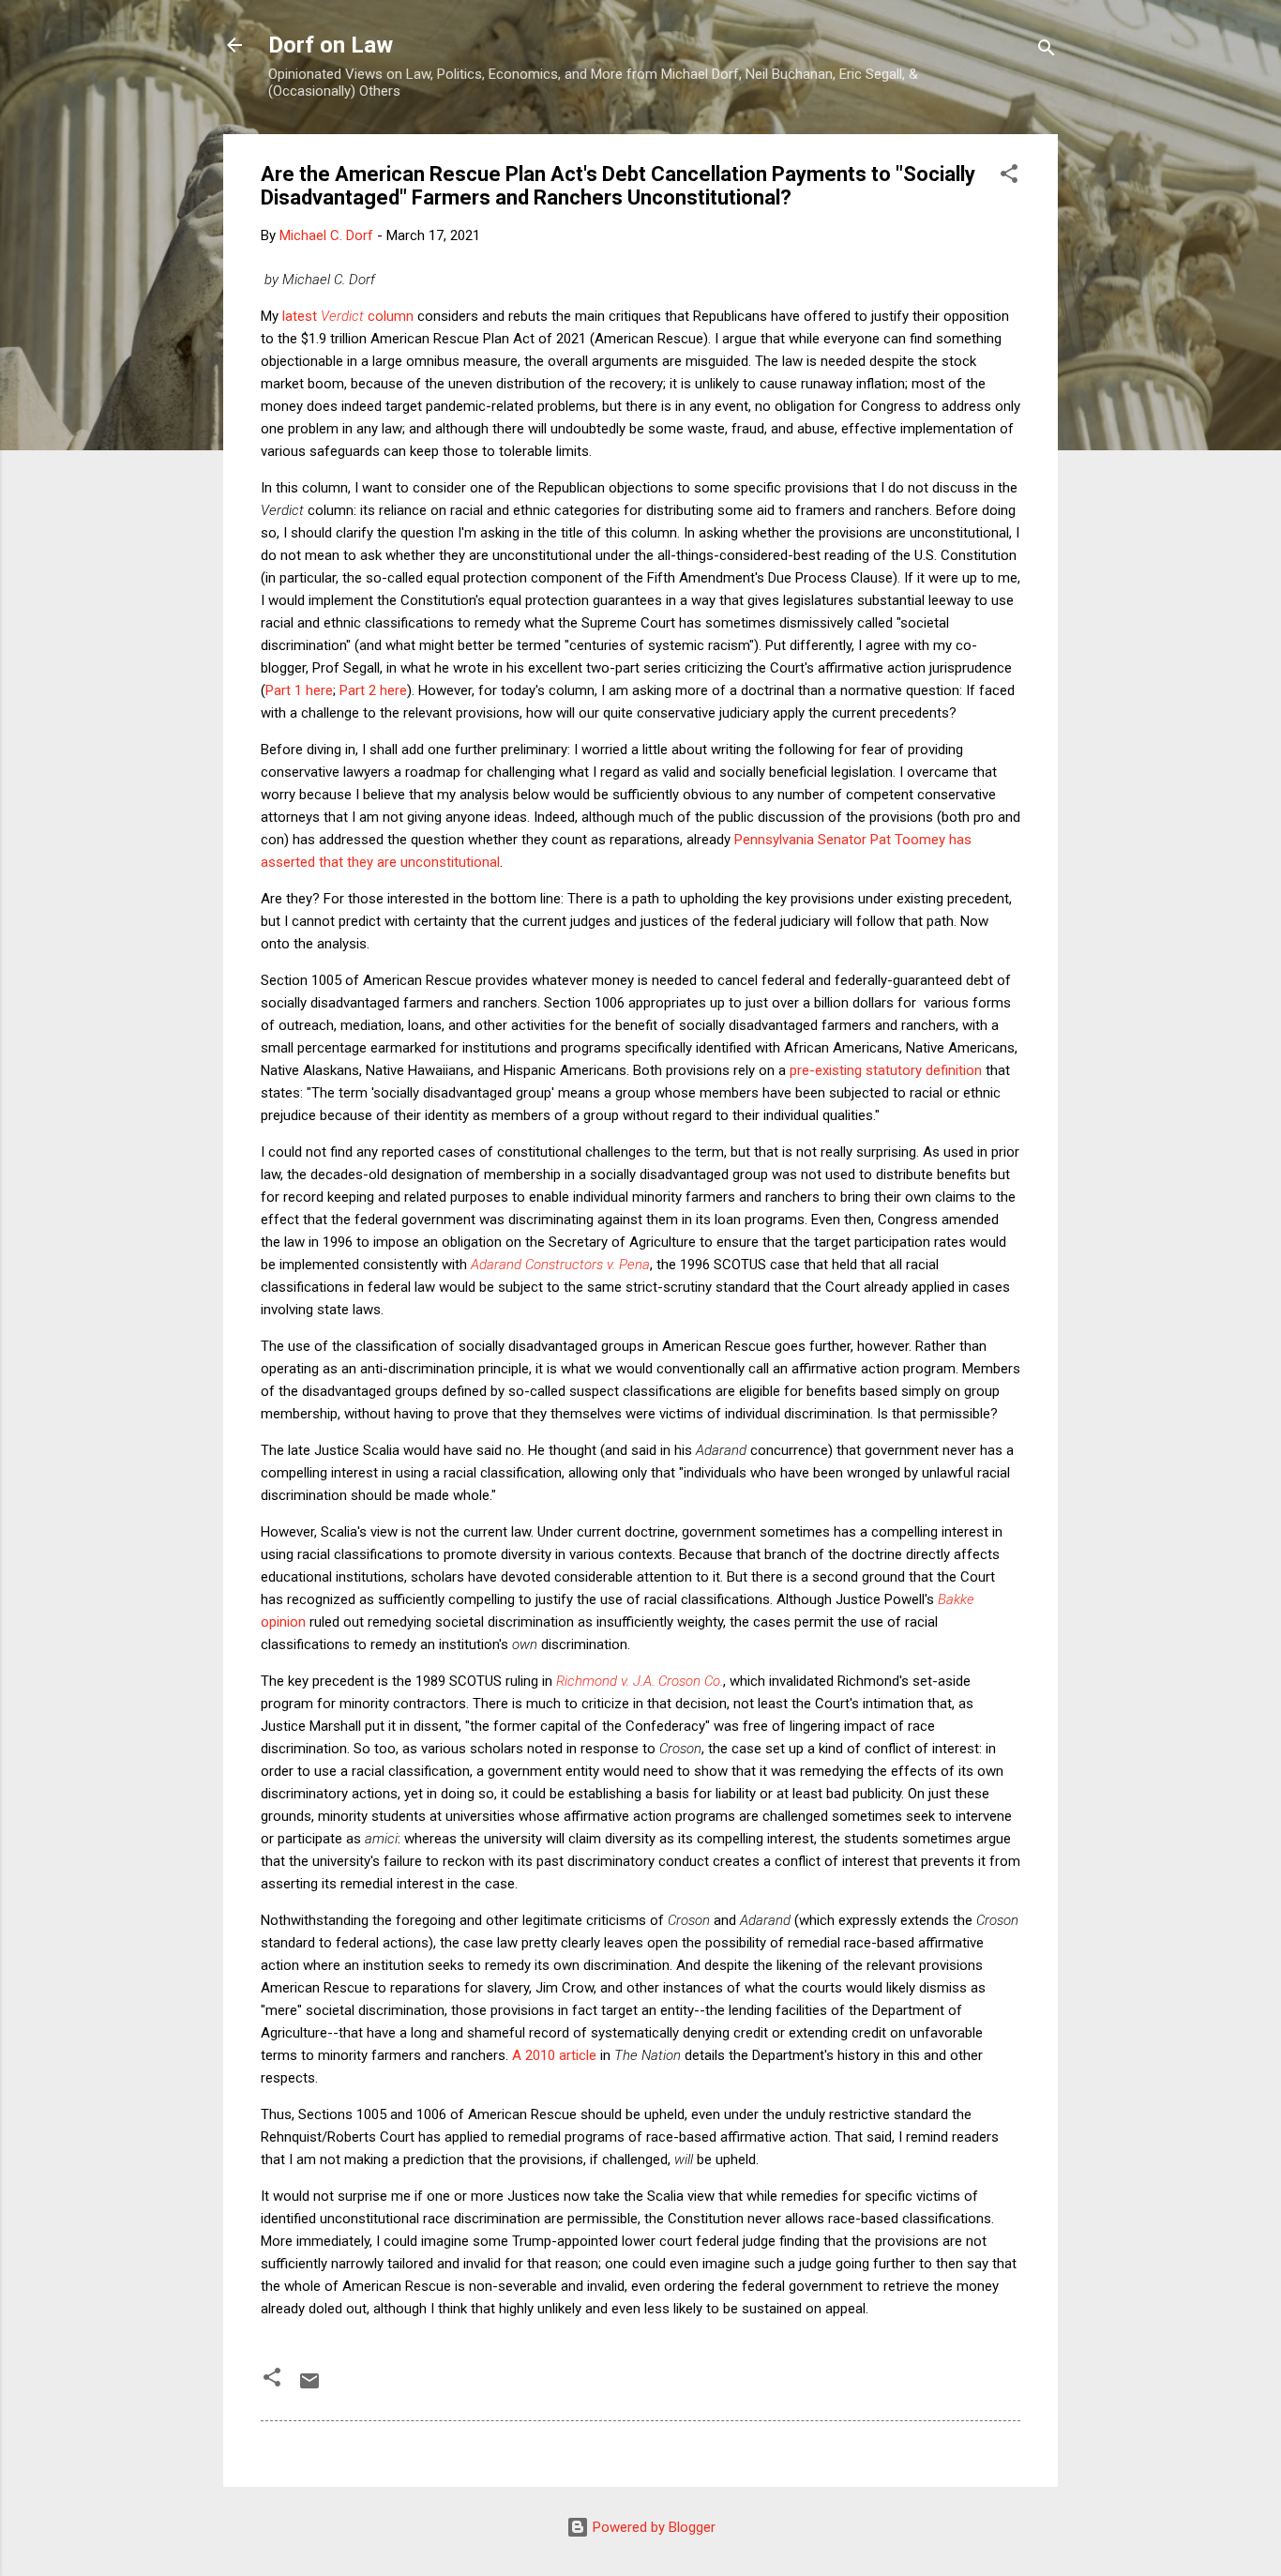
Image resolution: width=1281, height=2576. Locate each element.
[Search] (1047, 51)
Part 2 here (373, 690)
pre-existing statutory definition (886, 1070)
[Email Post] (309, 2387)
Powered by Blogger (652, 2527)
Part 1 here (299, 690)
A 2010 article (554, 2055)
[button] (1009, 177)
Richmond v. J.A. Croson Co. (640, 1681)
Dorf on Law (331, 45)
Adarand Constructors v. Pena (560, 1265)
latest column (348, 316)
